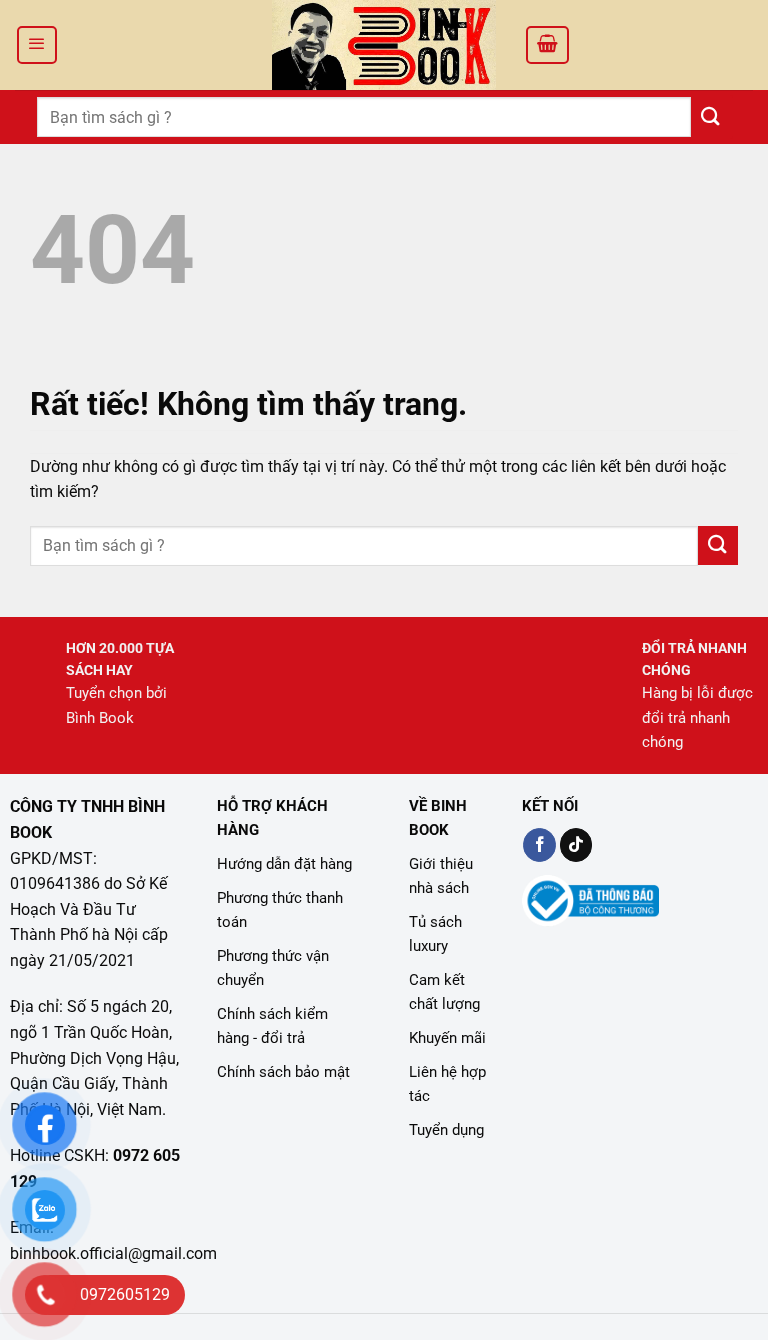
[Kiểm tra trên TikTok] (576, 845)
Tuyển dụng (446, 1130)
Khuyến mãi (447, 1038)
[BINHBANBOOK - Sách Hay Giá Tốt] (384, 45)
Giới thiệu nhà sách (441, 876)
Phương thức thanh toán (280, 910)
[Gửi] (711, 116)
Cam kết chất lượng (444, 992)
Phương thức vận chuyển (273, 968)
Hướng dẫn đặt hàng (284, 864)
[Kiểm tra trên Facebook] (539, 845)
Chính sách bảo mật (283, 1072)
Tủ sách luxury (435, 934)
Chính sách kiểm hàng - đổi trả (272, 1026)
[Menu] (37, 45)
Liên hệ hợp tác (447, 1084)
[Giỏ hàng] (547, 45)
